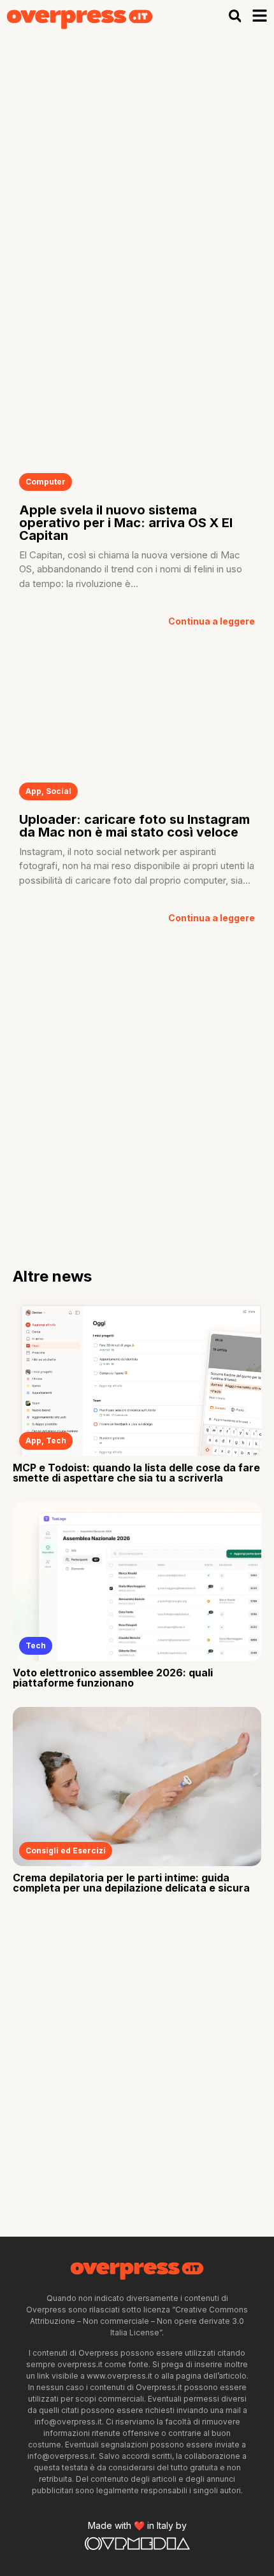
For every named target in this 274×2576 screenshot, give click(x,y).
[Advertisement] (137, 176)
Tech (56, 1440)
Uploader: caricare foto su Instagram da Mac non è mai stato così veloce (134, 826)
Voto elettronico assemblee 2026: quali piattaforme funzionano (113, 1678)
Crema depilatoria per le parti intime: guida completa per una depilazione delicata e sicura (131, 1883)
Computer (46, 482)
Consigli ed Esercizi (66, 1851)
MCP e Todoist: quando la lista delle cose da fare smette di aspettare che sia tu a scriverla (136, 1473)
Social (59, 791)
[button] (235, 16)
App (33, 791)
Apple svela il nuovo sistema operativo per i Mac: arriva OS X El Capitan (126, 523)
